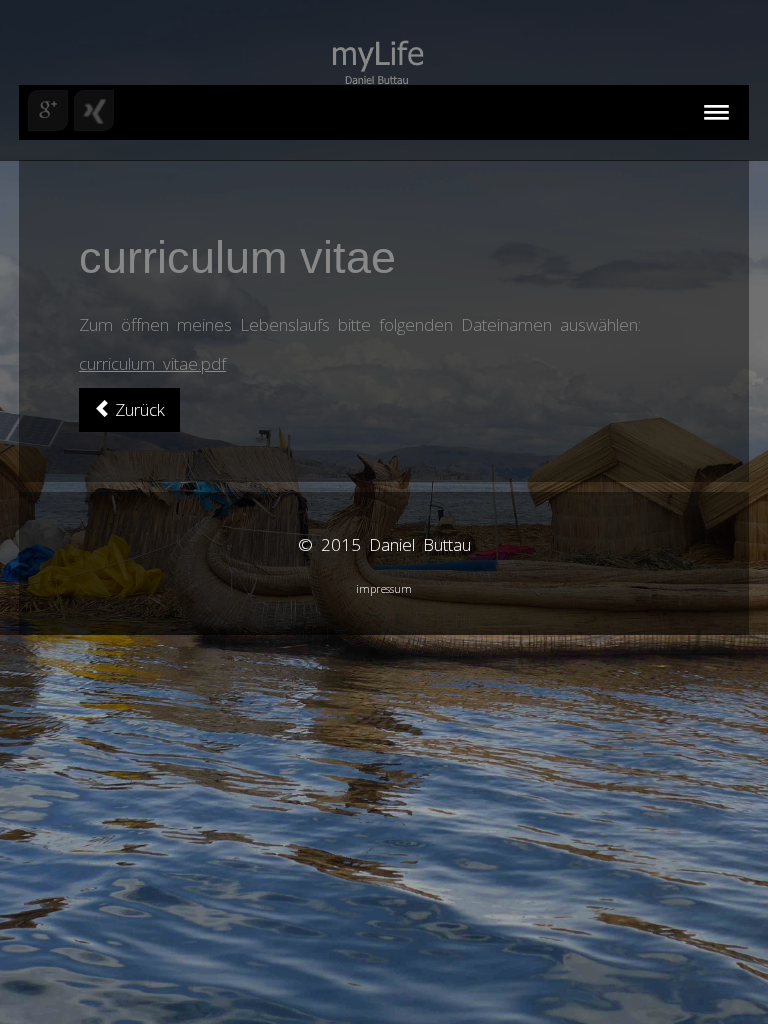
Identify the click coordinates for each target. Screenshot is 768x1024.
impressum (384, 588)
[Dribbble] (94, 110)
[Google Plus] (48, 110)
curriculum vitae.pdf (152, 363)
